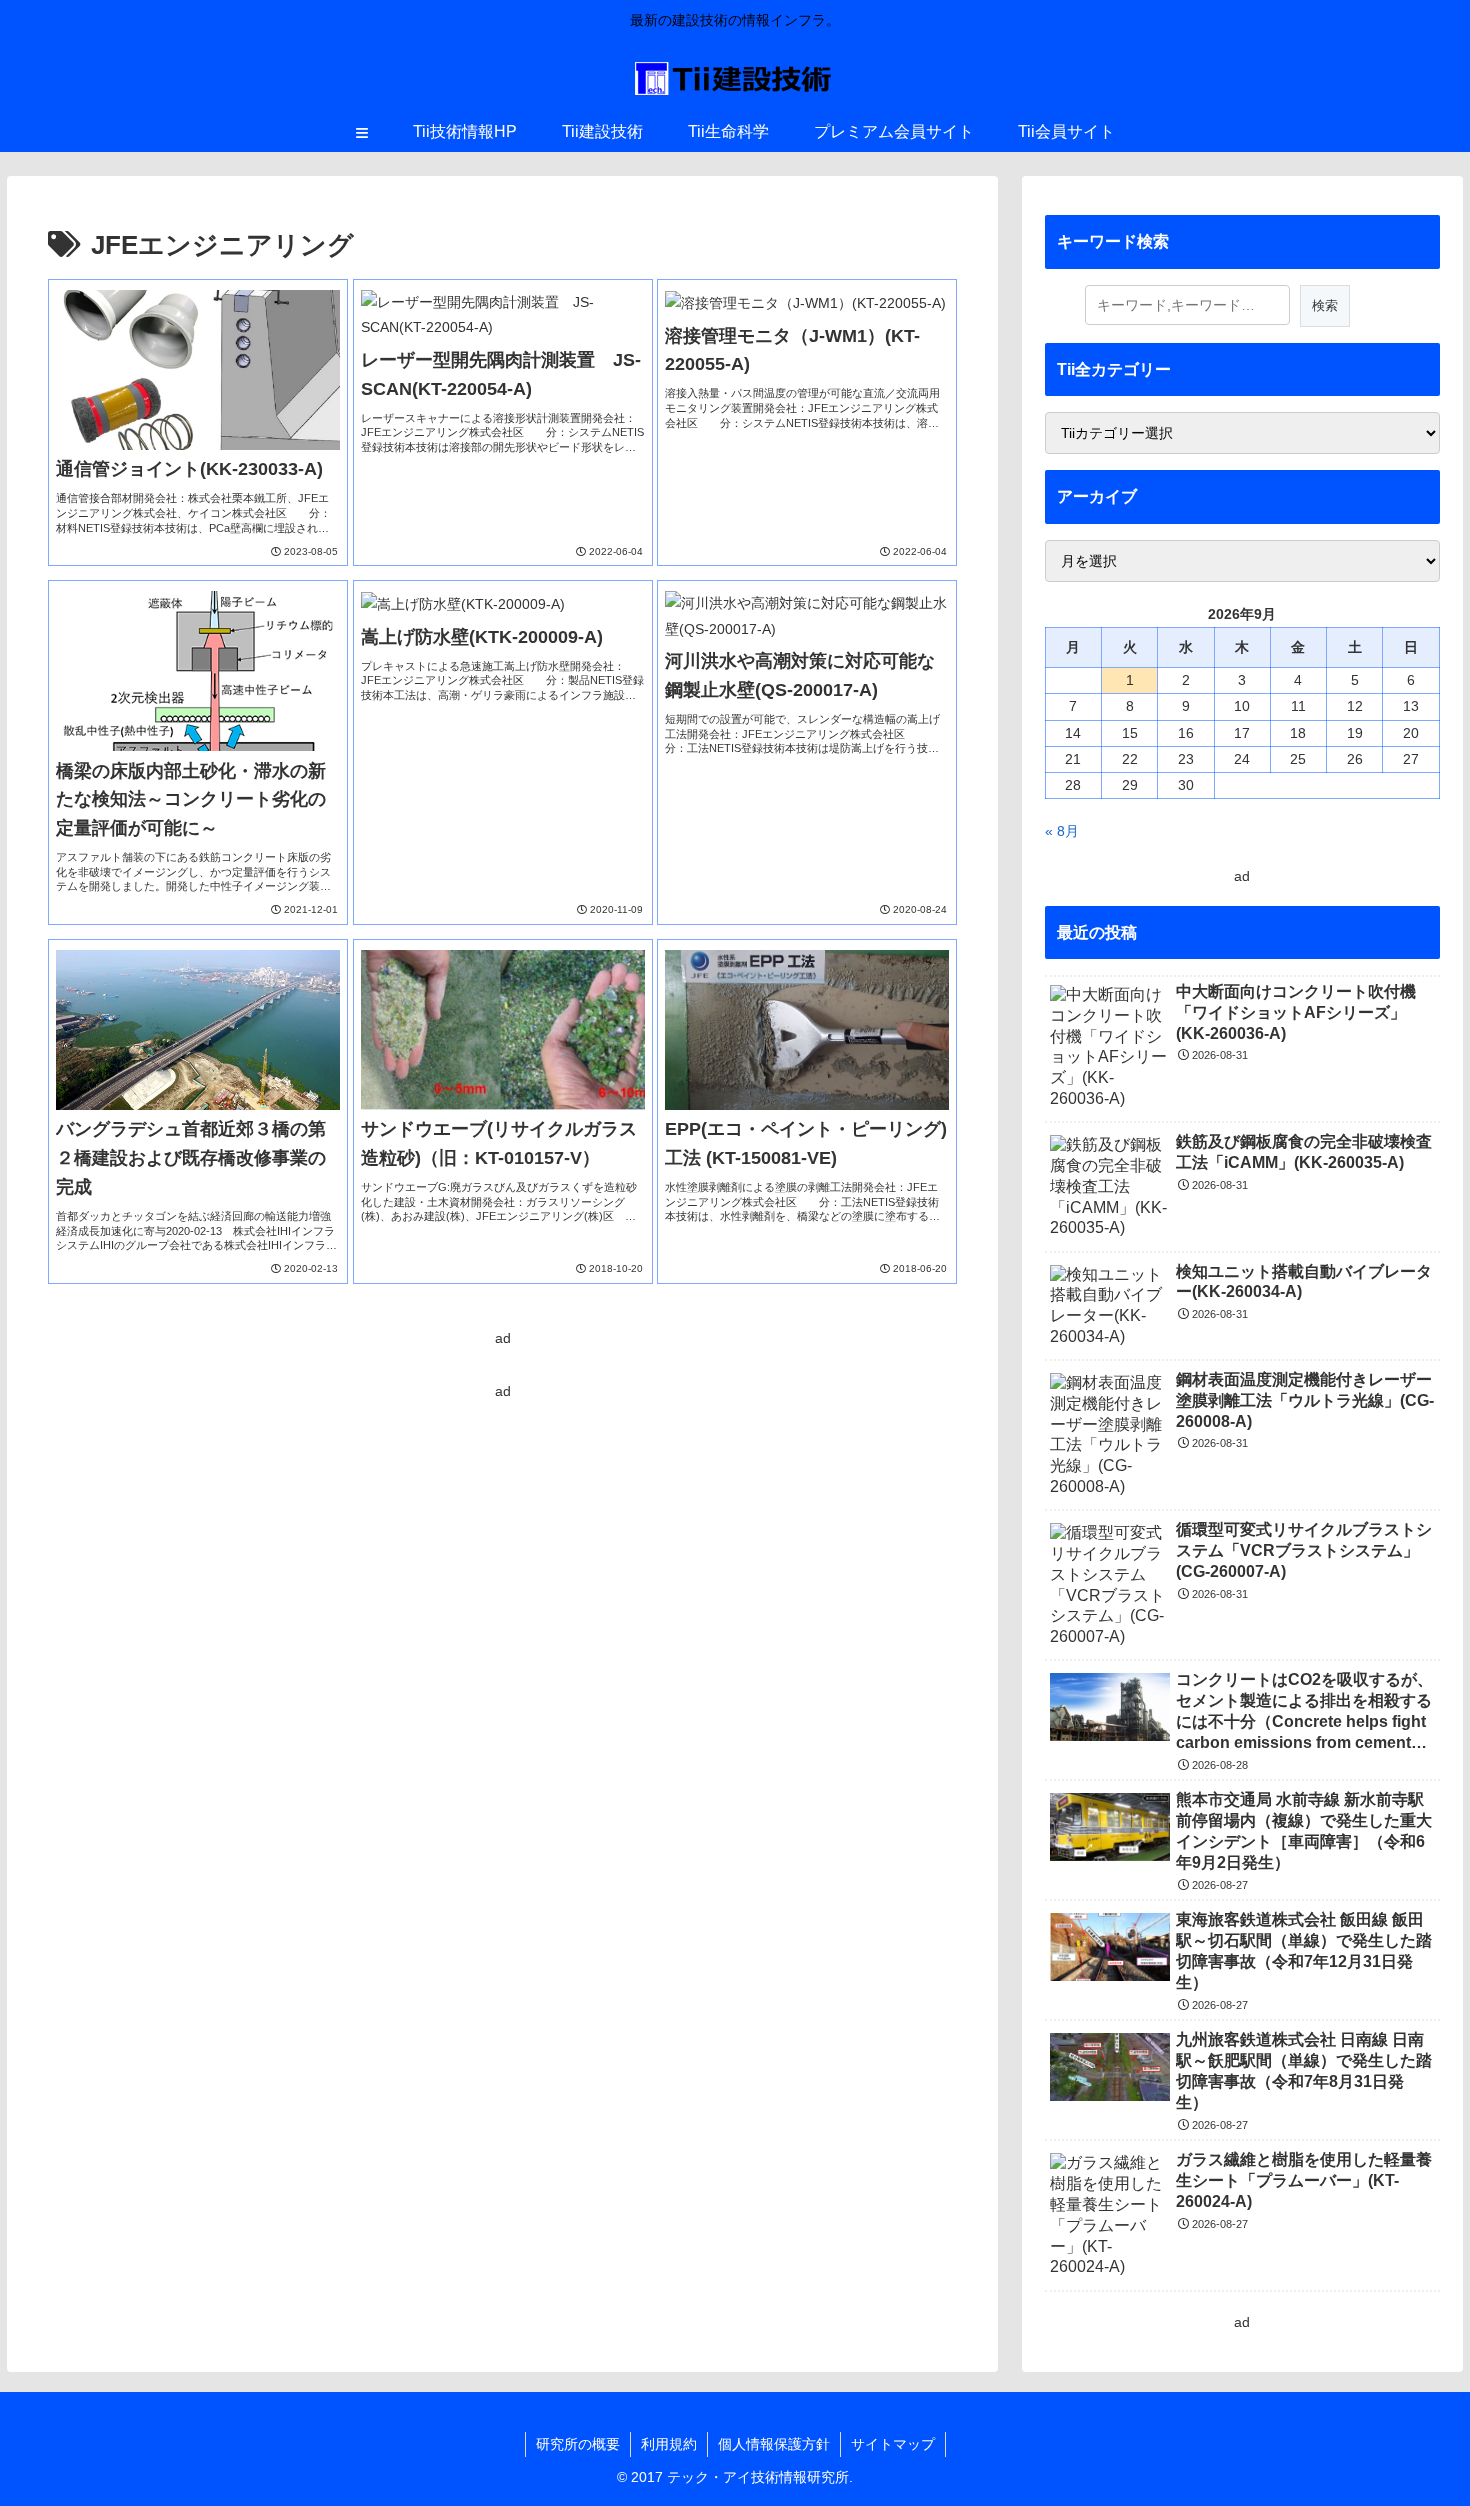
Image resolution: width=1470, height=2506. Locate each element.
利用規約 (669, 2444)
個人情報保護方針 (774, 2444)
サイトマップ (893, 2444)
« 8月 (1062, 831)
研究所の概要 (578, 2444)
